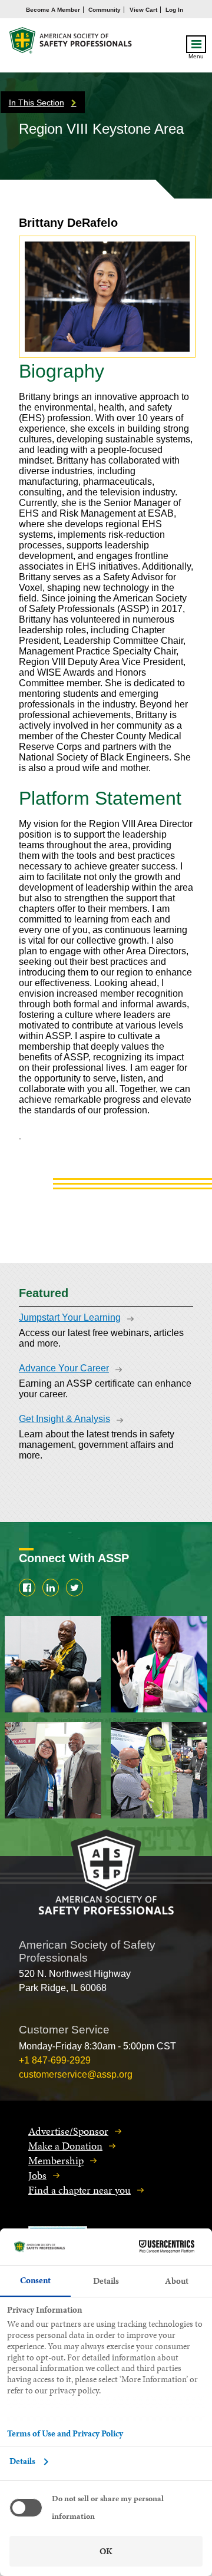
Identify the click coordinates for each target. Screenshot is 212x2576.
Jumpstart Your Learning (70, 1317)
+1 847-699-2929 (55, 2060)
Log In (174, 10)
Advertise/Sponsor (68, 2131)
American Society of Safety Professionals (71, 43)
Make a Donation (65, 2146)
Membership (56, 2160)
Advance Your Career (64, 1368)
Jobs (37, 2175)
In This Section (37, 102)
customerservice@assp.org (76, 2074)
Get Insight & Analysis (64, 1419)
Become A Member (53, 10)
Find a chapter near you (79, 2190)
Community (105, 10)
